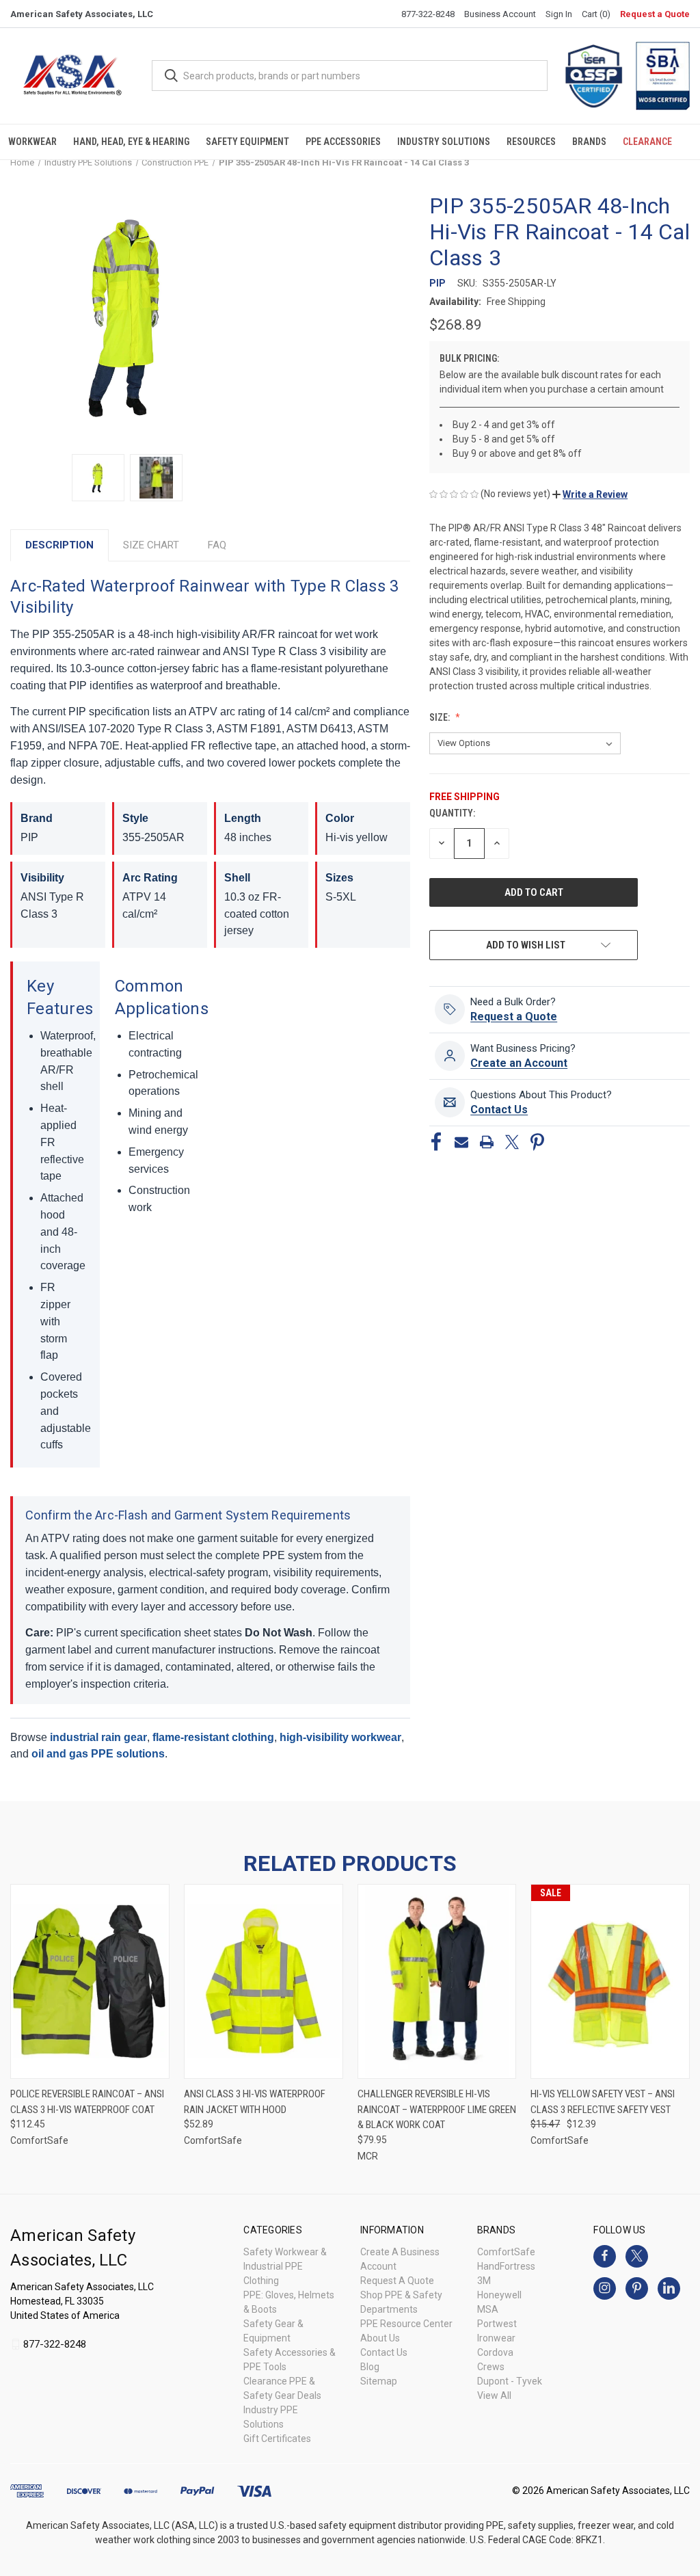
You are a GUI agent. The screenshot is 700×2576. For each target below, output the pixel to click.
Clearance (647, 142)
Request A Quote (397, 2281)
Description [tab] (59, 545)
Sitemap (379, 2381)
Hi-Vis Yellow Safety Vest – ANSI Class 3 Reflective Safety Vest (603, 2102)
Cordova (495, 2352)
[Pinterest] (537, 1142)
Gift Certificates (277, 2439)
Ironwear (496, 2338)
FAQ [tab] (217, 545)
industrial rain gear (98, 1737)
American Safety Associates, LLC (82, 14)
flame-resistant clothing (213, 1737)
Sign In (559, 14)
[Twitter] (512, 1142)
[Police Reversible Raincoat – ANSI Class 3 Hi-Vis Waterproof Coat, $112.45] (90, 1981)
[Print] (487, 1142)
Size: (441, 717)
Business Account (500, 14)
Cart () (596, 14)
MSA (488, 2309)
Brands (589, 142)
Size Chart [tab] (151, 545)
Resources (531, 142)
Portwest (497, 2324)
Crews (491, 2367)
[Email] (461, 1142)
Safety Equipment (247, 142)
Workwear (32, 142)
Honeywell (499, 2295)
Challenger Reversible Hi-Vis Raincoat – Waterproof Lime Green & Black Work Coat (437, 2109)
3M (484, 2281)
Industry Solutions (444, 142)
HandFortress (506, 2266)
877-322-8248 (428, 14)
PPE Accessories (343, 142)
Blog (370, 2367)
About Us (380, 2338)
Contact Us (384, 2352)
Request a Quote (655, 14)
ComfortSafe (506, 2252)
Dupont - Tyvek (510, 2381)
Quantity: (452, 813)
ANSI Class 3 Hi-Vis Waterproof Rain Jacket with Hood (255, 2102)
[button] (590, 494)
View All (494, 2395)
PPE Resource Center (406, 2324)
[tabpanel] (210, 1174)
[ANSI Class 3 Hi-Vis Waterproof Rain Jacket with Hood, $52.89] (264, 1981)
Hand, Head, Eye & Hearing (131, 142)
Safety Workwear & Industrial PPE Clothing (285, 2266)
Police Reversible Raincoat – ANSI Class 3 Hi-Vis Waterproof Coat (87, 2102)
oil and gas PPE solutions (98, 1754)
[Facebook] (436, 1142)
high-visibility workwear (340, 1737)
